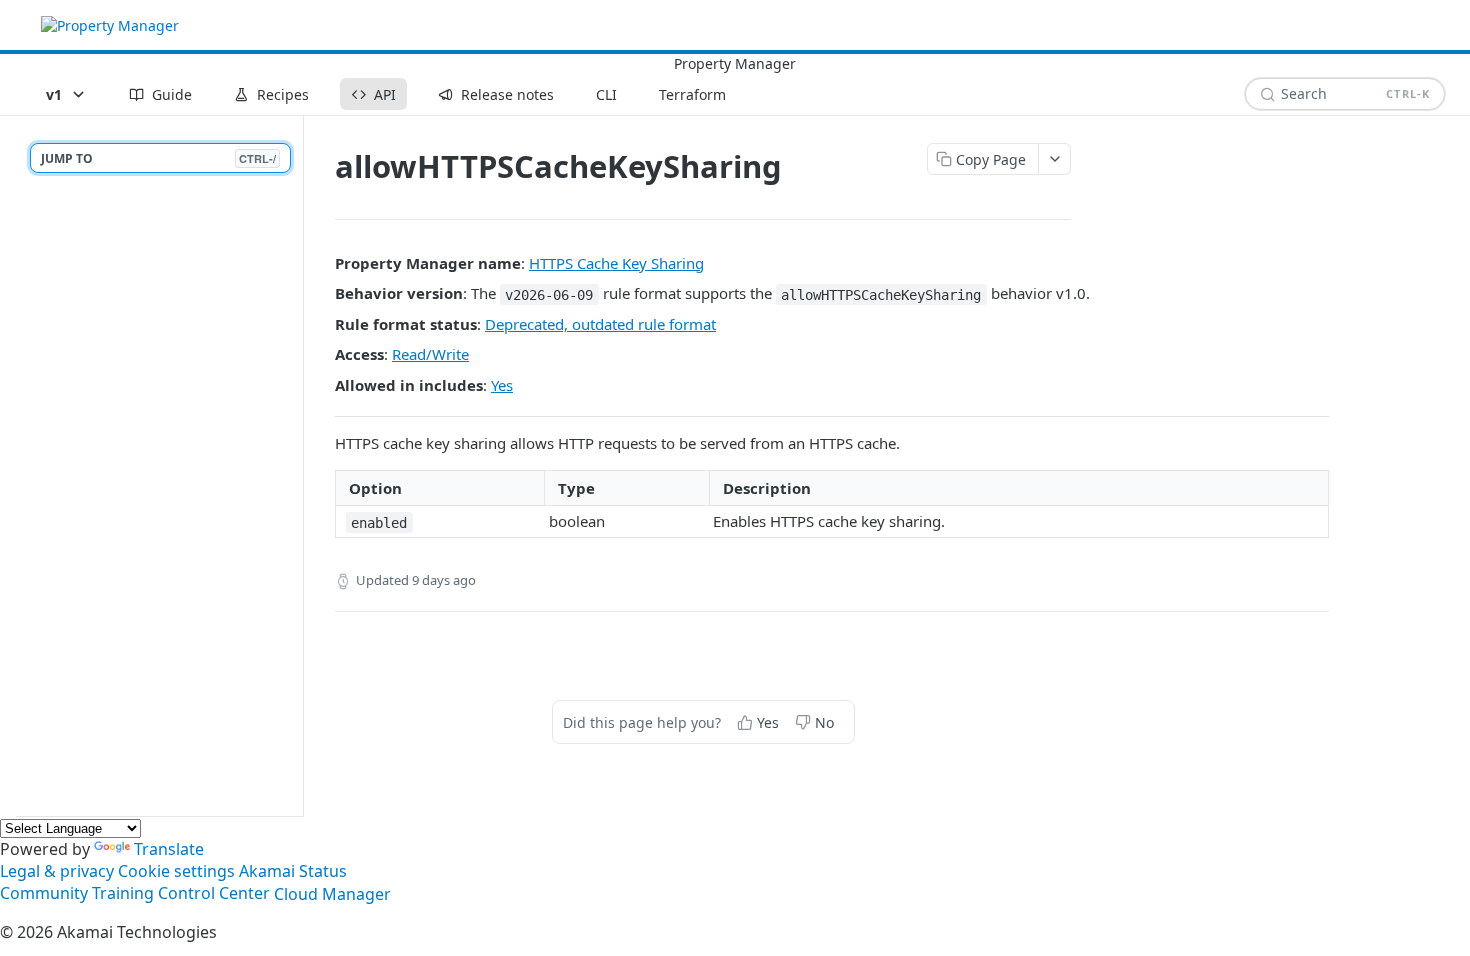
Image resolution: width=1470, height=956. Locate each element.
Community (44, 894)
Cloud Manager (332, 894)
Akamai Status (293, 871)
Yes (502, 385)
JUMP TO (158, 158)
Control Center (214, 894)
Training (123, 894)
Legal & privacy (57, 871)
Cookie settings (176, 871)
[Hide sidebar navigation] (299, 465)
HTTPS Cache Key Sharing (616, 263)
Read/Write (430, 354)
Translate (169, 849)
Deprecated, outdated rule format (600, 324)
